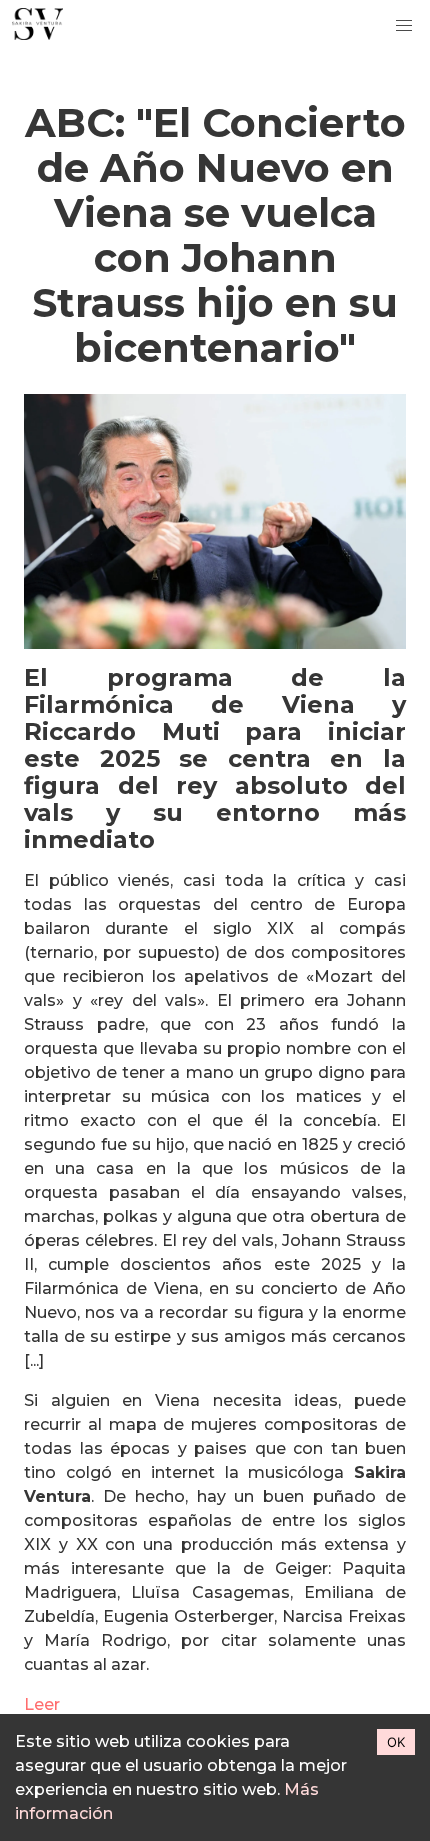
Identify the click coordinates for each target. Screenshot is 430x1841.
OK (396, 1742)
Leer (42, 1704)
